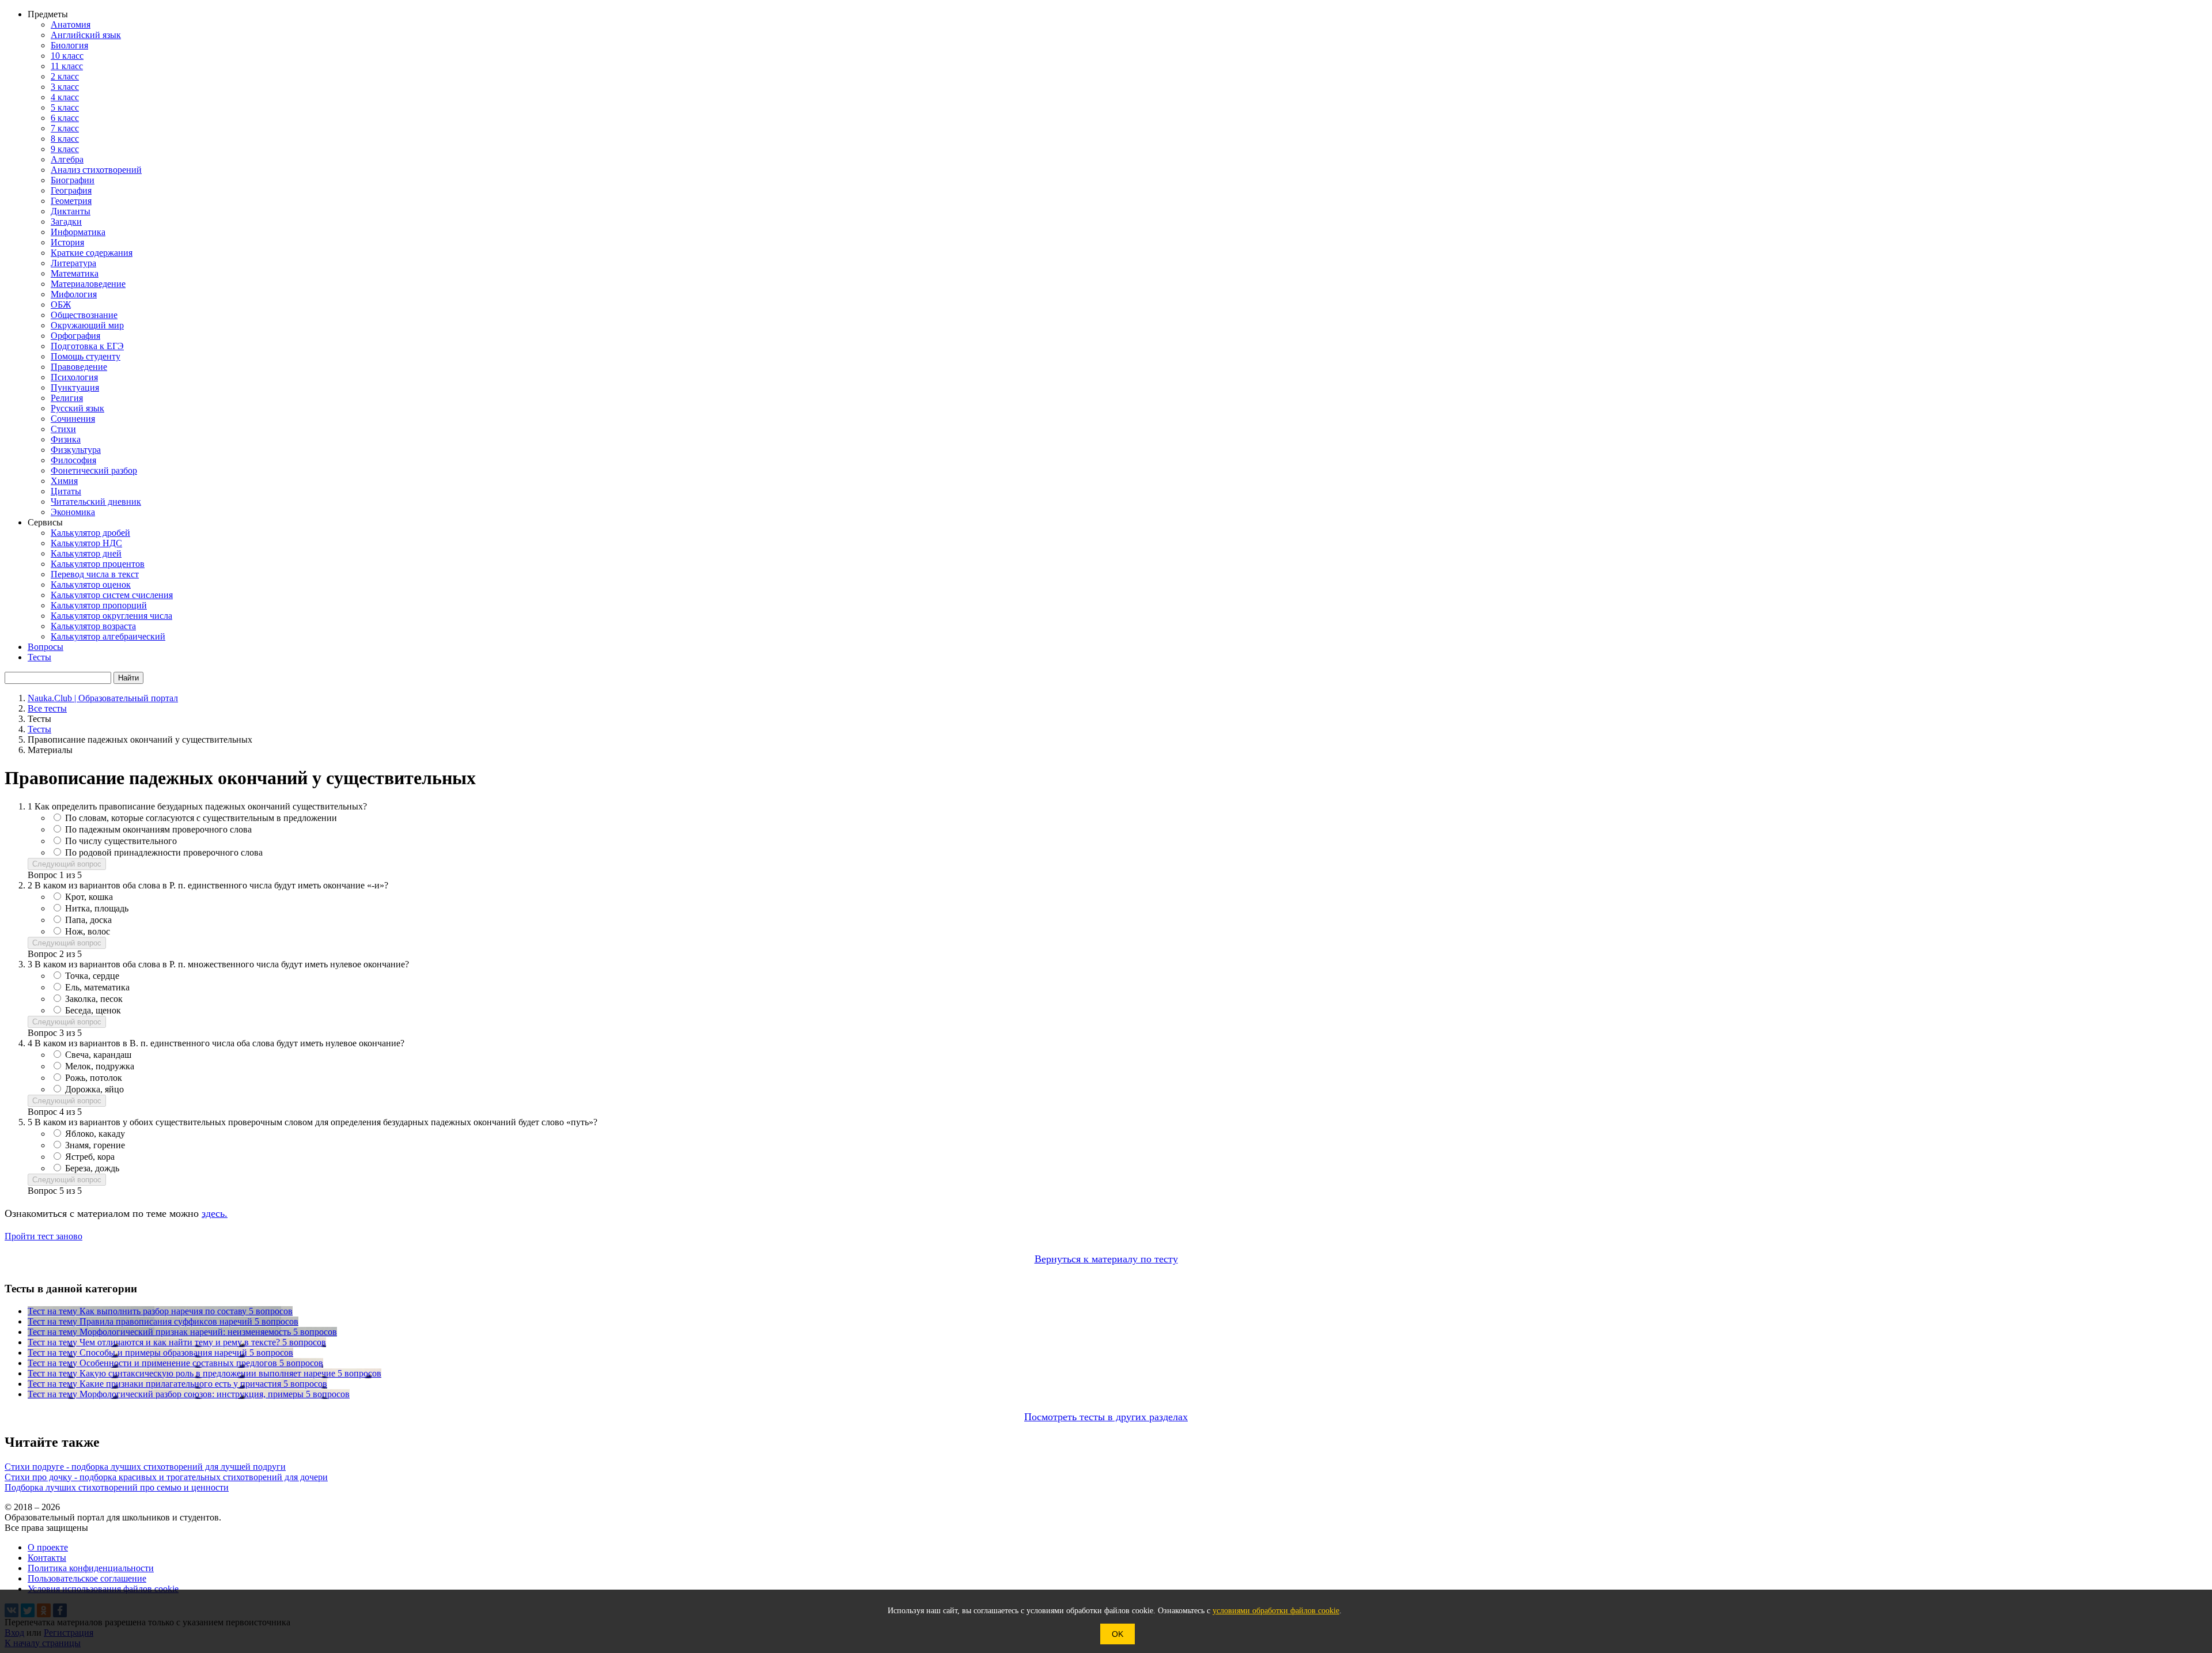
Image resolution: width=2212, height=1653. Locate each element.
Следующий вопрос (67, 864)
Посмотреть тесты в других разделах (1106, 1417)
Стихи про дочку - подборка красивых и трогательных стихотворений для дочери (166, 1477)
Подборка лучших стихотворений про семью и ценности (117, 1487)
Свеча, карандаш (98, 1055)
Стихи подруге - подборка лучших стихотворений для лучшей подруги (145, 1467)
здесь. (215, 1213)
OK (1118, 1634)
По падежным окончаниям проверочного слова (158, 829)
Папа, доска (88, 920)
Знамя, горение (95, 1145)
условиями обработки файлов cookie (1276, 1611)
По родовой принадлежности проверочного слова (164, 852)
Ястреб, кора (90, 1157)
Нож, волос (88, 931)
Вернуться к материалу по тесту (1106, 1259)
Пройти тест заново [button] (43, 1236)
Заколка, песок (94, 999)
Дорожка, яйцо (94, 1089)
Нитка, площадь (97, 908)
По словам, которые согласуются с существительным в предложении (201, 818)
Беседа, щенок (93, 1010)
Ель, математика (97, 987)
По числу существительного (121, 841)
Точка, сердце (92, 976)
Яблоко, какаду (95, 1134)
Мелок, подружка (100, 1066)
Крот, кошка (89, 897)
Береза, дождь (92, 1168)
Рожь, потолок (94, 1078)
